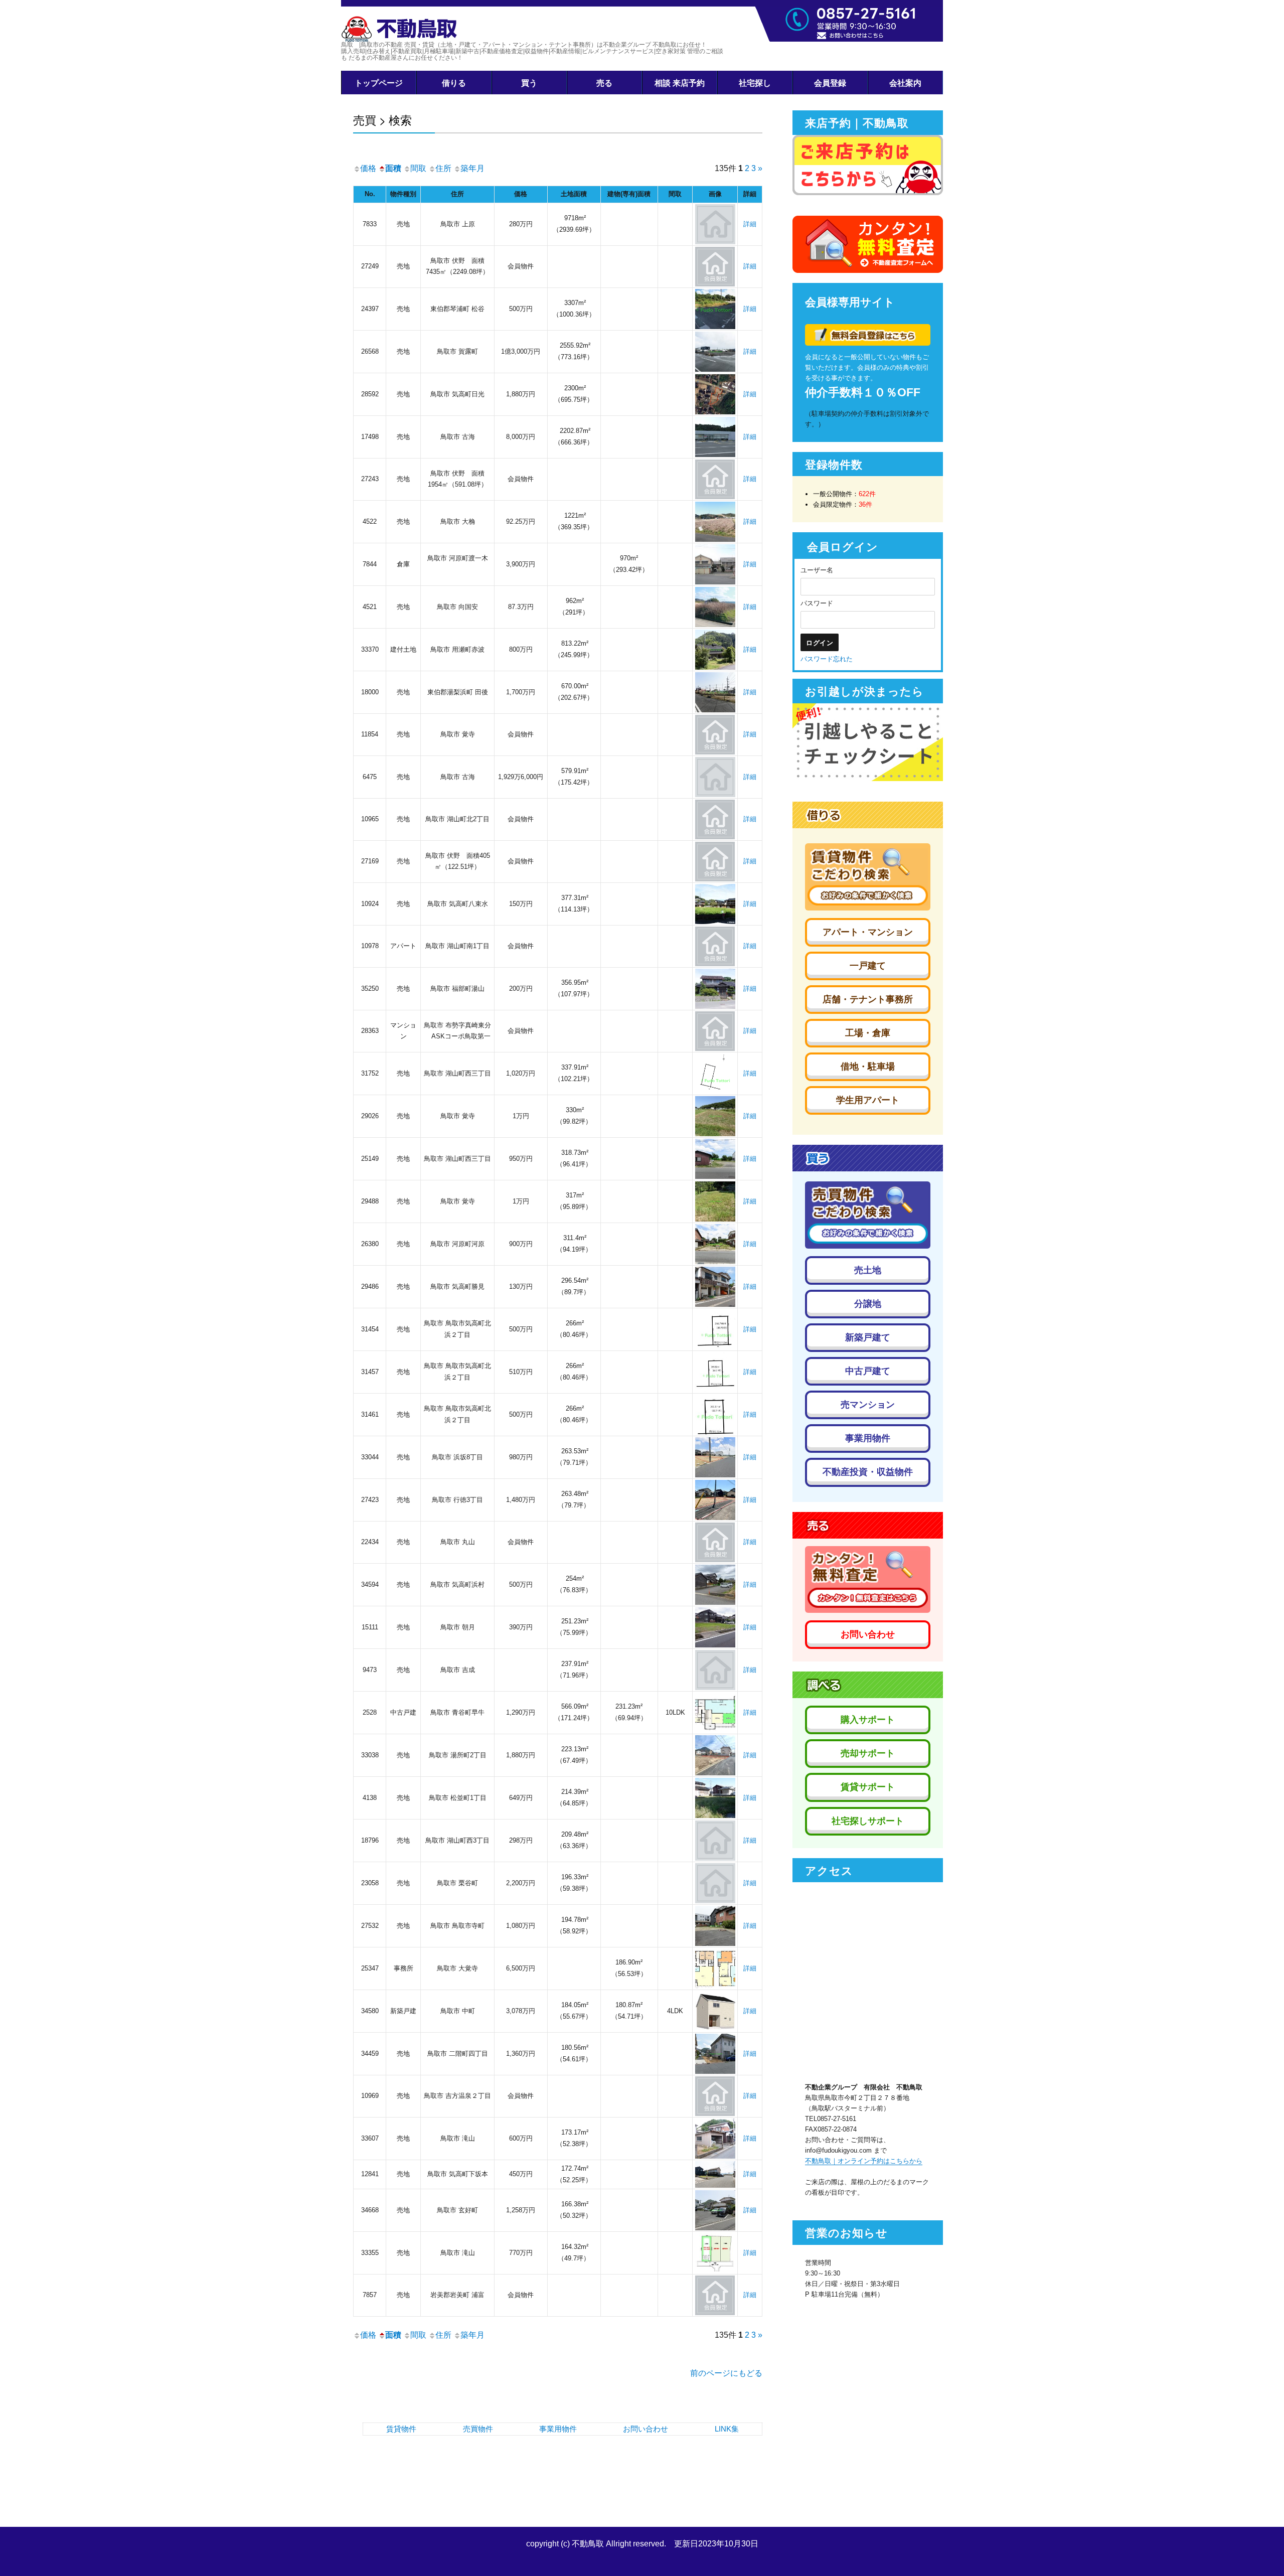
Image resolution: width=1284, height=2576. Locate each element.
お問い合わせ (646, 2429)
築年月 (472, 168)
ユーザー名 (817, 570)
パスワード (817, 603)
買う (529, 83)
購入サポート (868, 1720)
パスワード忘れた (827, 659)
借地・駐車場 (868, 1067)
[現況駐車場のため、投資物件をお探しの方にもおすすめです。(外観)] (715, 2210)
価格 (368, 168)
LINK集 (727, 2429)
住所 (443, 168)
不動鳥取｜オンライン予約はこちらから (864, 2161)
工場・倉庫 (868, 1033)
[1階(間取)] (715, 1712)
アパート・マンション (868, 932)
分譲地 (868, 1304)
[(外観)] (715, 308)
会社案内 (905, 83)
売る (604, 83)
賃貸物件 (401, 2429)
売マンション (868, 1405)
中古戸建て (868, 1371)
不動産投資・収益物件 (868, 1472)
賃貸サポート (868, 1787)
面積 (393, 168)
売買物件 (478, 2429)
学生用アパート (868, 1100)
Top (1260, 2552)
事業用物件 (558, 2429)
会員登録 (830, 83)
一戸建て (868, 966)
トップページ (379, 83)
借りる (454, 83)
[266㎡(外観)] (715, 1329)
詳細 (750, 224)
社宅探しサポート (868, 1821)
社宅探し (755, 83)
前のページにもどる (726, 2373)
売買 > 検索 (382, 120)
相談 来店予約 (680, 83)
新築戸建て (868, 1337)
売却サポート (868, 1753)
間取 (418, 168)
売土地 (868, 1270)
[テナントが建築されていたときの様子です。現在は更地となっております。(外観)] (715, 436)
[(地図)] (715, 1073)
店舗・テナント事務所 (868, 999)
